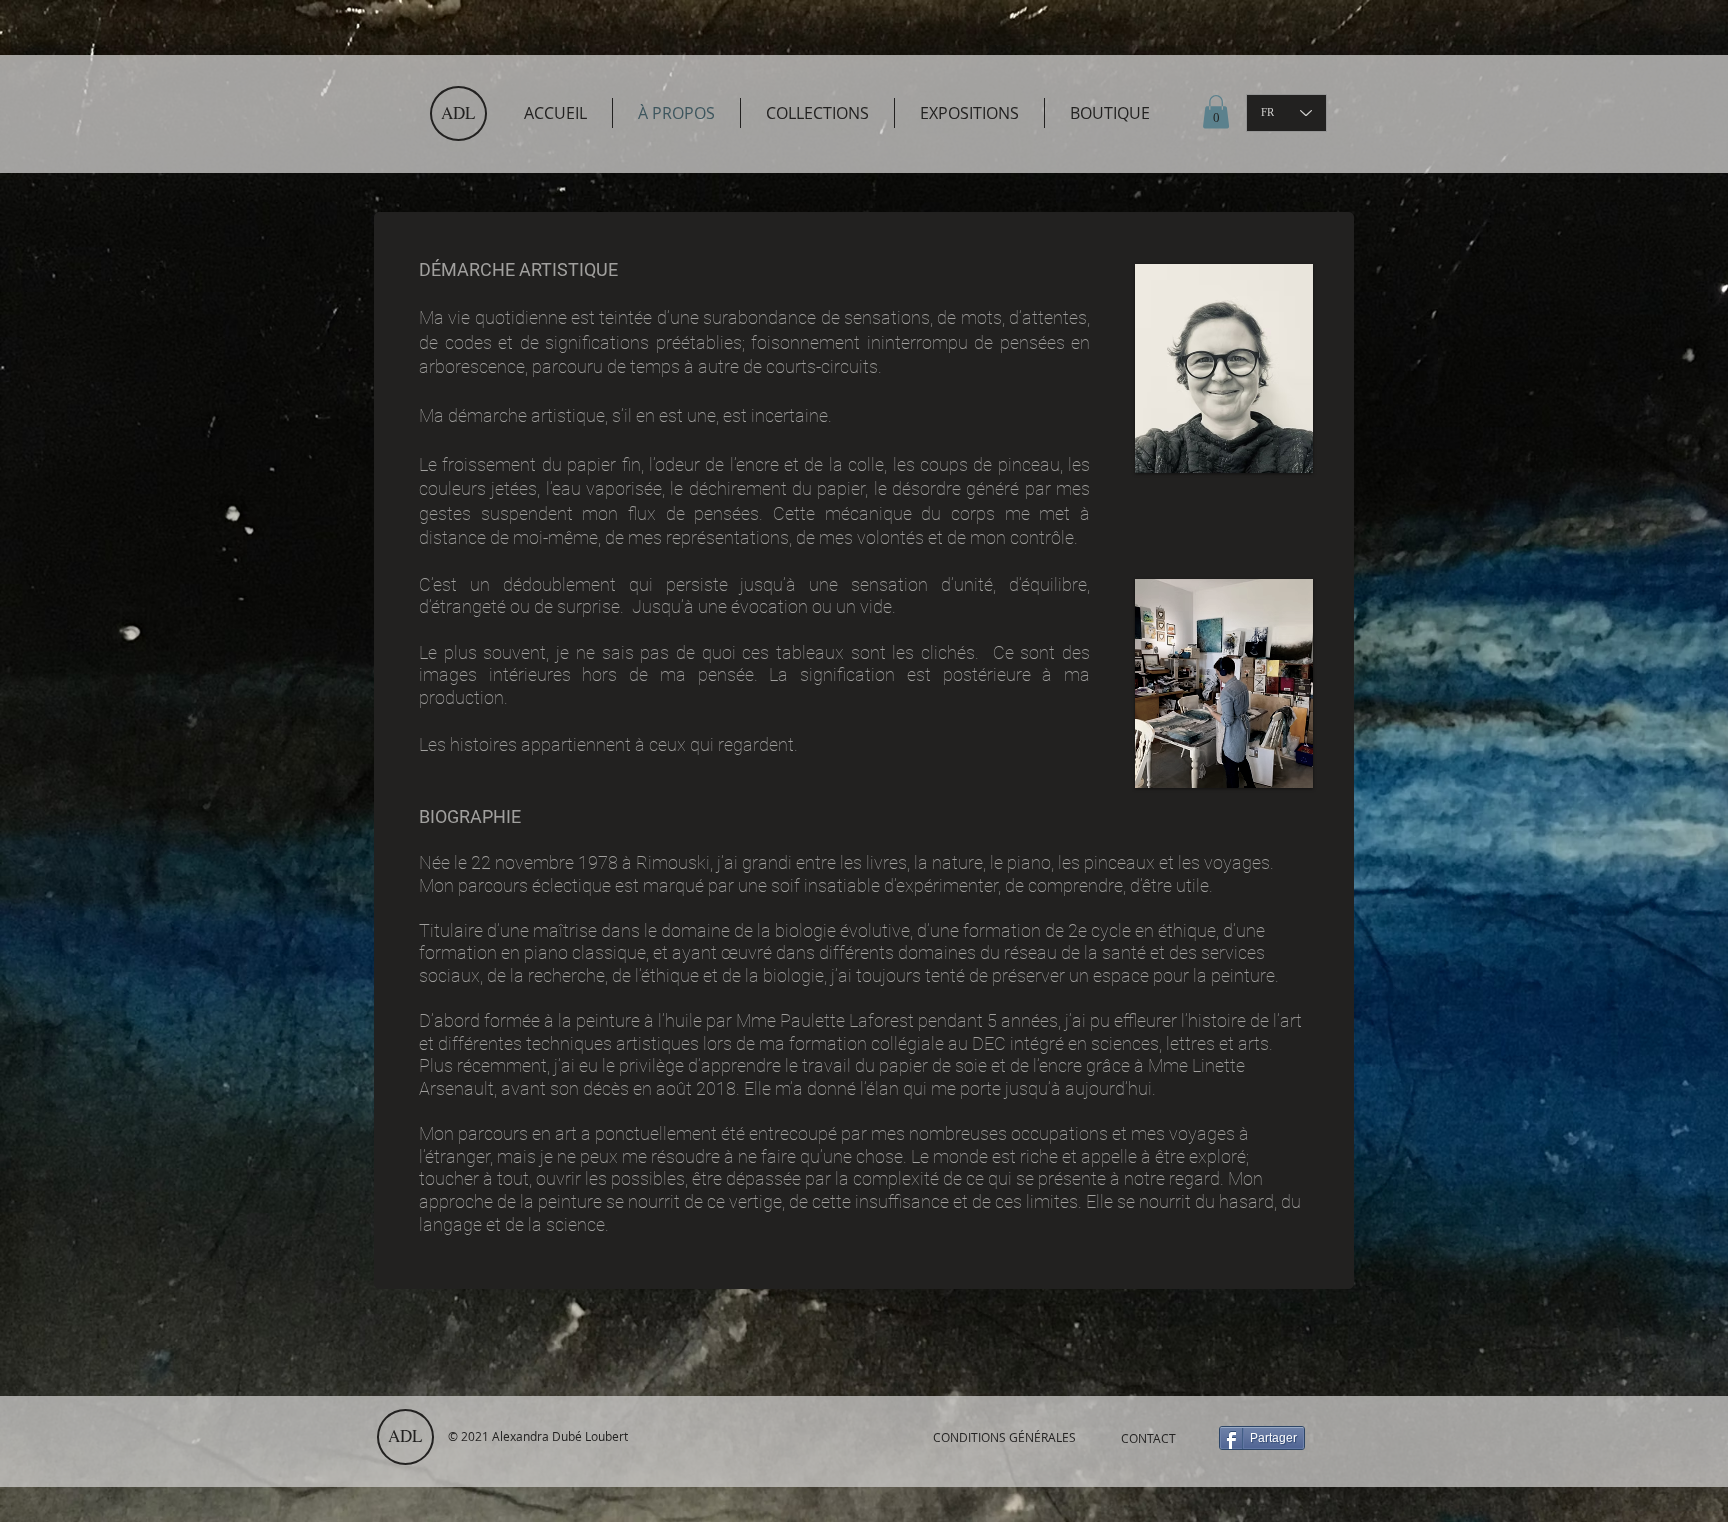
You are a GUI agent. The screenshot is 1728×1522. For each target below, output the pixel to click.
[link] (1216, 111)
